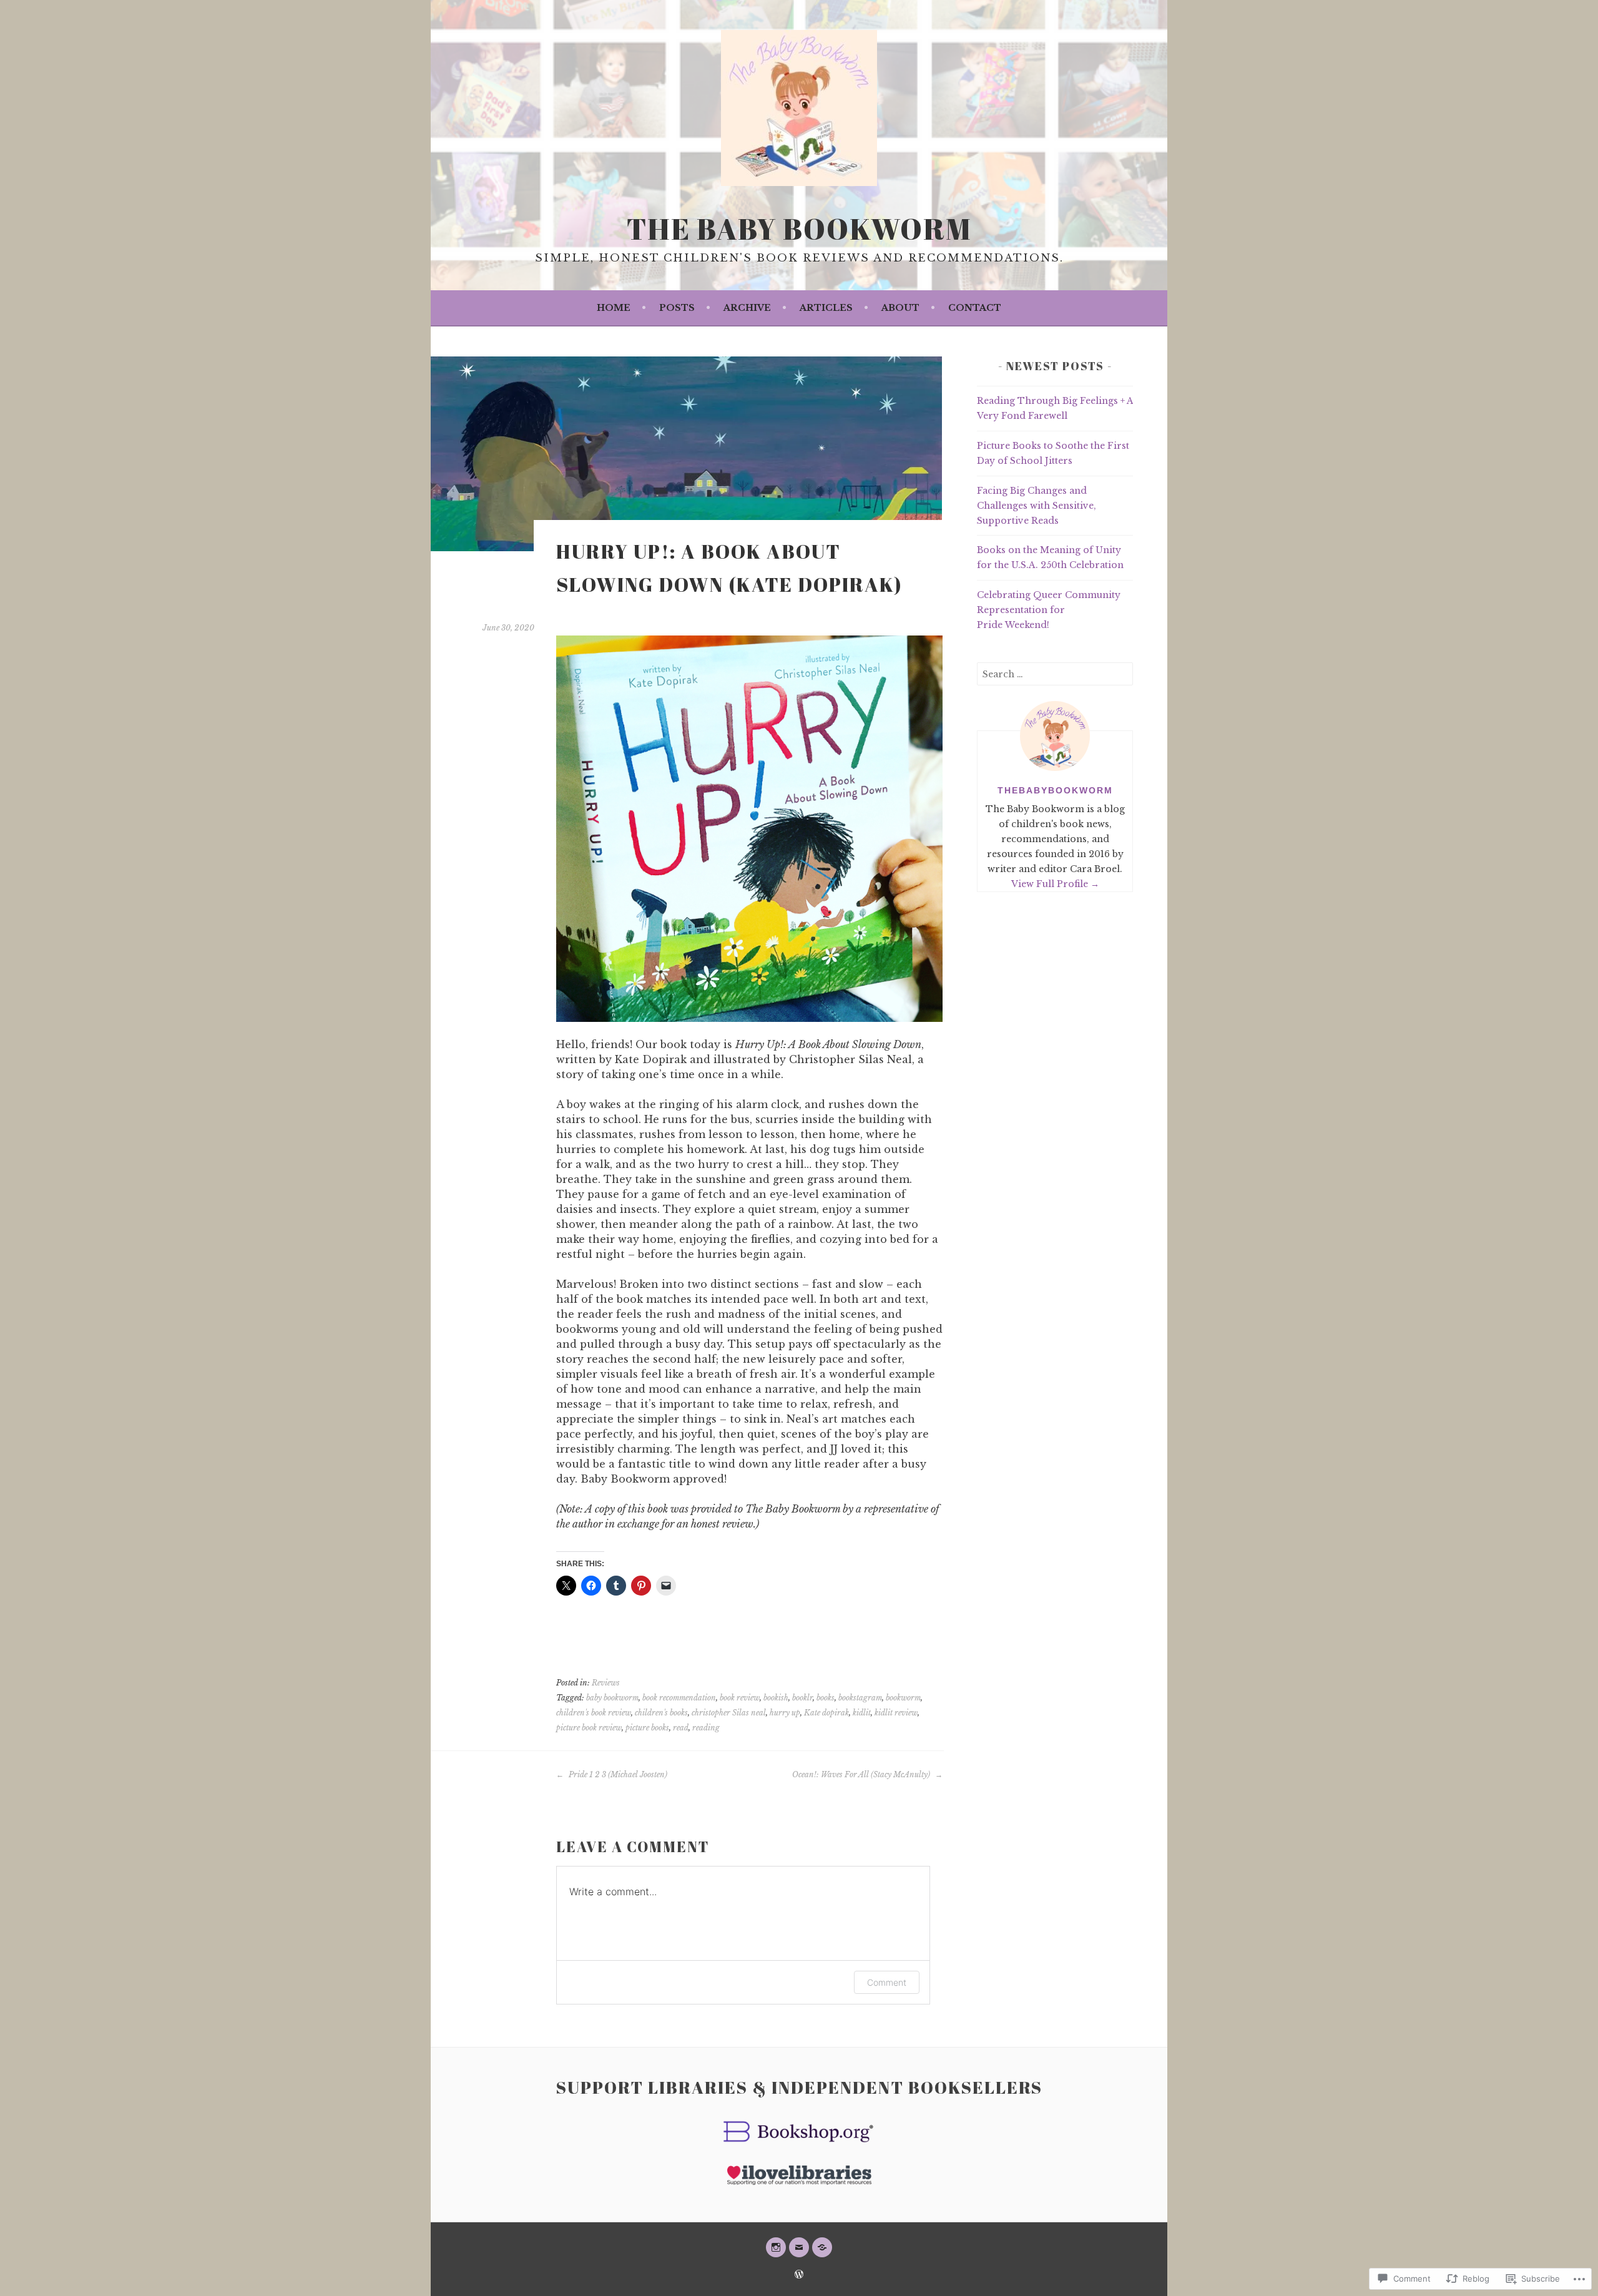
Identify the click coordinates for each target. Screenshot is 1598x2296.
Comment (887, 1982)
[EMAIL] (799, 2247)
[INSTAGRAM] (776, 2247)
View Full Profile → (1055, 884)
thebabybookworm (1055, 790)
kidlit (862, 1713)
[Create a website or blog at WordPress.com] (799, 2275)
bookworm (903, 1698)
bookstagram (860, 1698)
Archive (747, 308)
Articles (826, 308)
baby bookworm (612, 1698)
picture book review (589, 1728)
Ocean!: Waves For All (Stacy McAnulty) (862, 1774)
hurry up (785, 1713)
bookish (776, 1698)
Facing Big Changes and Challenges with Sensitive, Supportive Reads (1037, 506)
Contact (975, 308)
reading (706, 1728)
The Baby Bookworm (799, 228)
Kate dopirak (826, 1713)
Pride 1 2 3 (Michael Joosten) (617, 1774)
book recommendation (679, 1698)
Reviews (606, 1683)
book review (740, 1698)
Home (614, 308)
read (681, 1728)
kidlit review (896, 1713)
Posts (677, 308)
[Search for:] (1055, 674)
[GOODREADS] (822, 2247)
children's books (661, 1713)
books (826, 1698)
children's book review (594, 1713)
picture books (647, 1728)
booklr (802, 1698)
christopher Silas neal (729, 1713)
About (900, 308)
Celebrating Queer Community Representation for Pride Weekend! (1049, 610)
